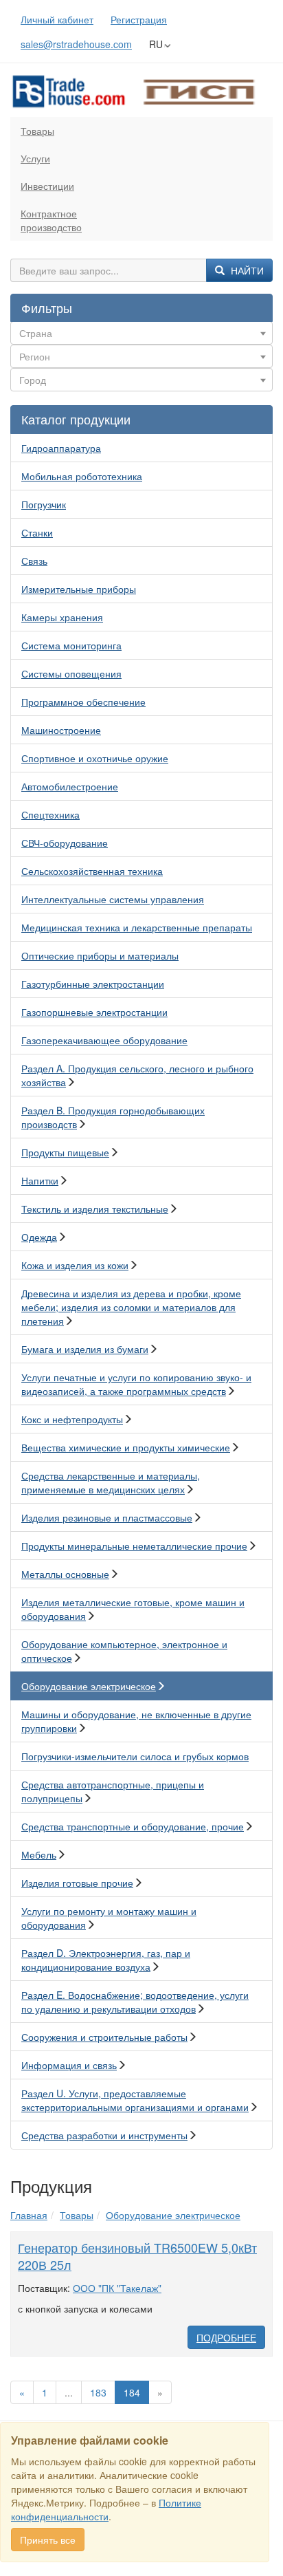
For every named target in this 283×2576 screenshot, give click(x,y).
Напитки (40, 1180)
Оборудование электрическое (89, 1686)
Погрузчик (44, 504)
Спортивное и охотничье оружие (95, 758)
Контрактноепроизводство (51, 220)
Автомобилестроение (70, 786)
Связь (34, 561)
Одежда (39, 1237)
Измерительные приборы (79, 589)
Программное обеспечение (83, 702)
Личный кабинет (57, 19)
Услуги (35, 158)
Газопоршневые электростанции (94, 1012)
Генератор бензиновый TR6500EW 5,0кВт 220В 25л (137, 2256)
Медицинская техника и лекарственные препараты (137, 927)
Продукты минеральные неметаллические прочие (134, 1546)
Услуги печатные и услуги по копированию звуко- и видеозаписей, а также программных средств (136, 1384)
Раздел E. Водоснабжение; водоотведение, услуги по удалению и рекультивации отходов (135, 2002)
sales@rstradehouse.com (76, 44)
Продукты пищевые (65, 1152)
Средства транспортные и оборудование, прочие (133, 1826)
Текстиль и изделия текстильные (95, 1209)
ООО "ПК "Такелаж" (117, 2288)
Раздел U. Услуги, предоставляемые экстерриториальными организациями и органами (135, 2100)
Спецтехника (50, 814)
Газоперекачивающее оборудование (104, 1040)
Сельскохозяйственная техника (92, 871)
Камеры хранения (62, 617)
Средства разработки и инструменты (104, 2135)
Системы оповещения (71, 673)
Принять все (48, 2540)
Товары (37, 131)
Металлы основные (65, 1574)
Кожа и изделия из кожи (75, 1265)
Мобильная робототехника (82, 476)
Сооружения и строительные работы (104, 2037)
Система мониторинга (71, 645)
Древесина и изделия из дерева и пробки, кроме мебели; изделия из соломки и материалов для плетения (131, 1307)
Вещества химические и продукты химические (126, 1447)
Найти (246, 270)
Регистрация (139, 19)
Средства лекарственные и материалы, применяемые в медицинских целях (111, 1482)
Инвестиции (47, 186)
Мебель (39, 1854)
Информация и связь (69, 2065)
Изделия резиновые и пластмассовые (107, 1517)
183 (98, 2392)
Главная (29, 2215)
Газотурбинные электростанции (93, 984)
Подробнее (226, 2337)
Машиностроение (61, 730)
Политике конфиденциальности (106, 2509)
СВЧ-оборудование (65, 843)
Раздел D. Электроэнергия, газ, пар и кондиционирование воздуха (106, 1960)
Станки (37, 532)
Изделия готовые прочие (77, 1883)
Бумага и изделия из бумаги (85, 1349)
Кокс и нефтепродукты (72, 1419)
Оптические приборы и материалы (100, 955)
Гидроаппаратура (61, 448)
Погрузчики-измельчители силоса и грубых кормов (135, 1756)
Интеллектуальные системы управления (113, 899)
